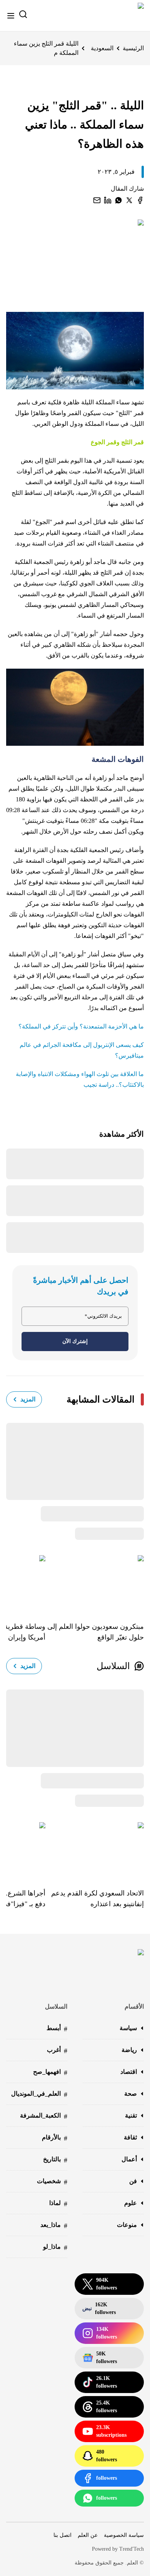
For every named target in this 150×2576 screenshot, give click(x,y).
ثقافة (130, 2137)
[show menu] (11, 16)
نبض (99, 2308)
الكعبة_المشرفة (44, 2116)
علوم (131, 2203)
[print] (140, 200)
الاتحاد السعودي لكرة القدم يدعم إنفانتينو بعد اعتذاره (97, 1899)
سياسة (128, 2028)
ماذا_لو (55, 2247)
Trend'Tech (132, 2549)
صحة (131, 2094)
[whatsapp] (118, 200)
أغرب (57, 2051)
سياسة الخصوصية (124, 2535)
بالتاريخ (55, 2160)
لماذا (58, 2204)
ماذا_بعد (54, 2226)
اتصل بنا (62, 2535)
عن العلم (88, 2535)
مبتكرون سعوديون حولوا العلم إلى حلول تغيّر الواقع (96, 1632)
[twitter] (129, 200)
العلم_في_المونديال (39, 2094)
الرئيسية (133, 48)
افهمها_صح (50, 2073)
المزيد (28, 1399)
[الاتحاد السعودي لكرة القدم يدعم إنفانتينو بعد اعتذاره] (95, 1850)
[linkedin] (108, 200)
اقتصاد (129, 2072)
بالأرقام (55, 2138)
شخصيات (52, 2182)
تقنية (131, 2115)
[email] (97, 200)
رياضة (129, 2050)
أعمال (129, 2159)
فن (133, 2181)
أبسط (57, 2029)
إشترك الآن (75, 1341)
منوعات (127, 2225)
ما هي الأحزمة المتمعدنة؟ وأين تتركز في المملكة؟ (81, 1026)
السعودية (102, 48)
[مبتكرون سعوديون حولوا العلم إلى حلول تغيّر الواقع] (95, 1583)
